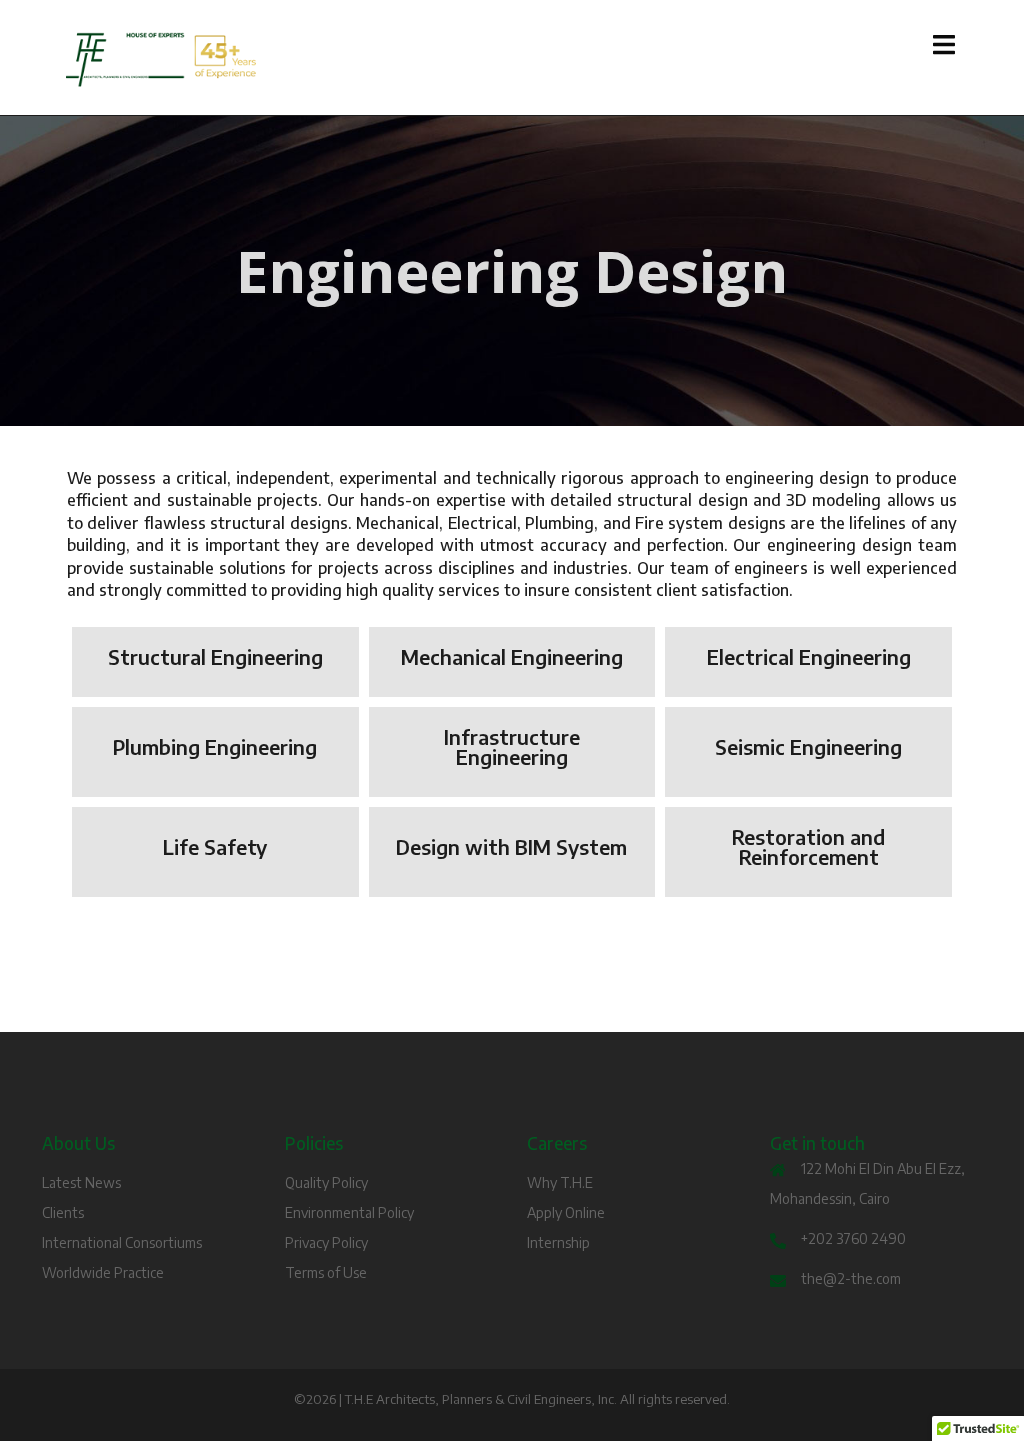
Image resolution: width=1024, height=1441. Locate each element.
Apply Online (566, 1212)
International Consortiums (122, 1242)
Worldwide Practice (103, 1272)
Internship (558, 1242)
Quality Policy (326, 1182)
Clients (63, 1212)
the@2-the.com (851, 1278)
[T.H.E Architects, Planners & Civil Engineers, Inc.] (204, 60)
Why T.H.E (560, 1182)
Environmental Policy (349, 1212)
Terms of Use (326, 1272)
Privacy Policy (326, 1242)
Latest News (81, 1182)
